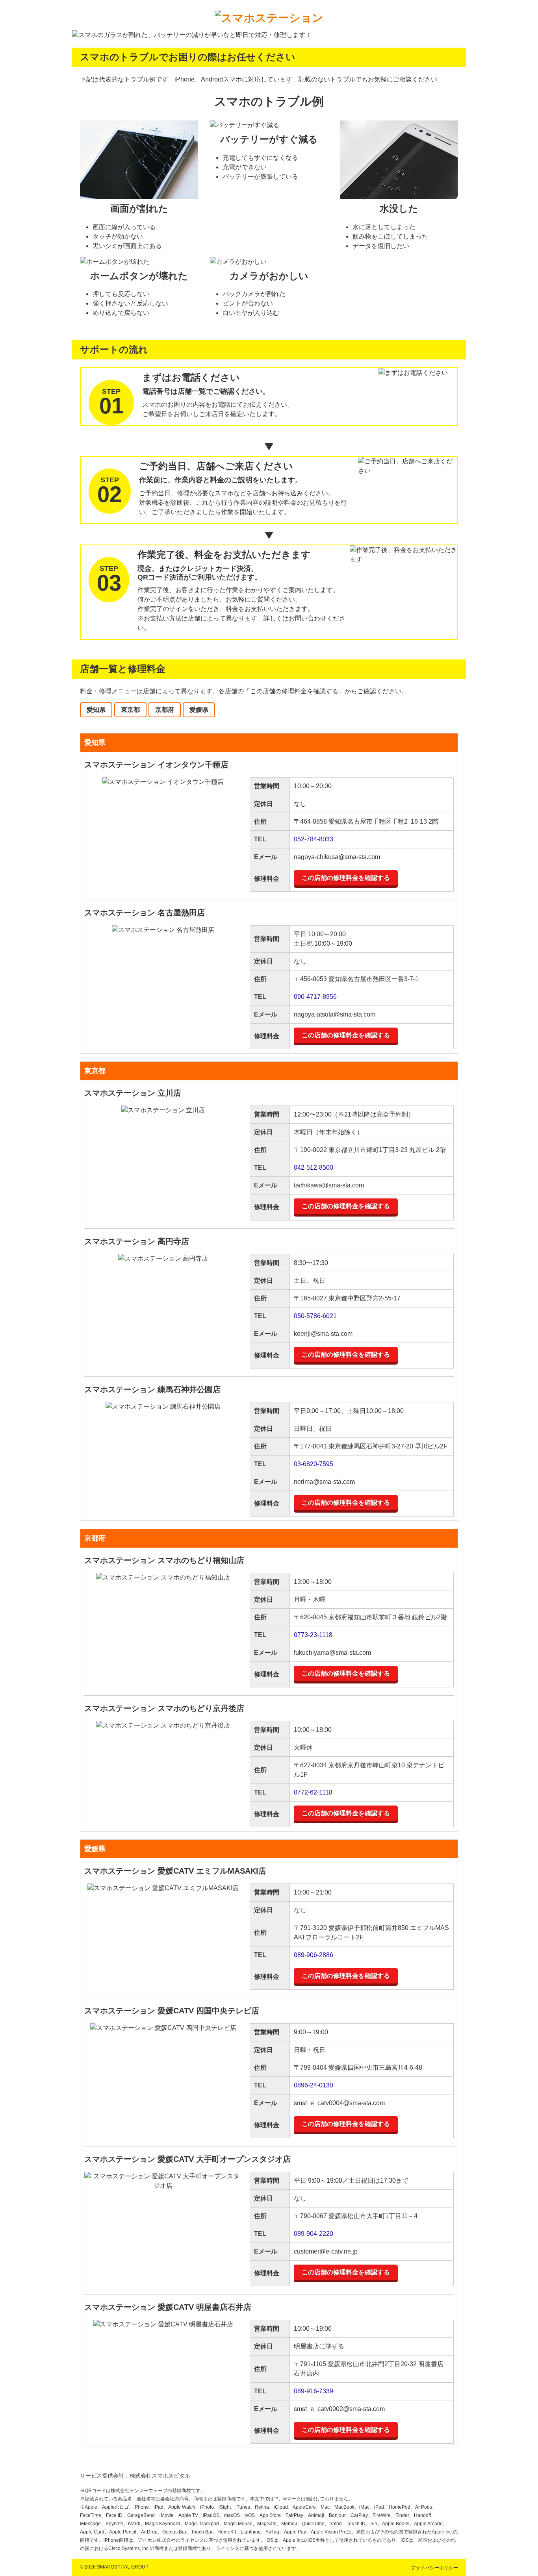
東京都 (130, 710)
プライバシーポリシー (434, 2568)
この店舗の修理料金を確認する (346, 878)
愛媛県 (199, 710)
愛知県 (96, 710)
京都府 (165, 710)
